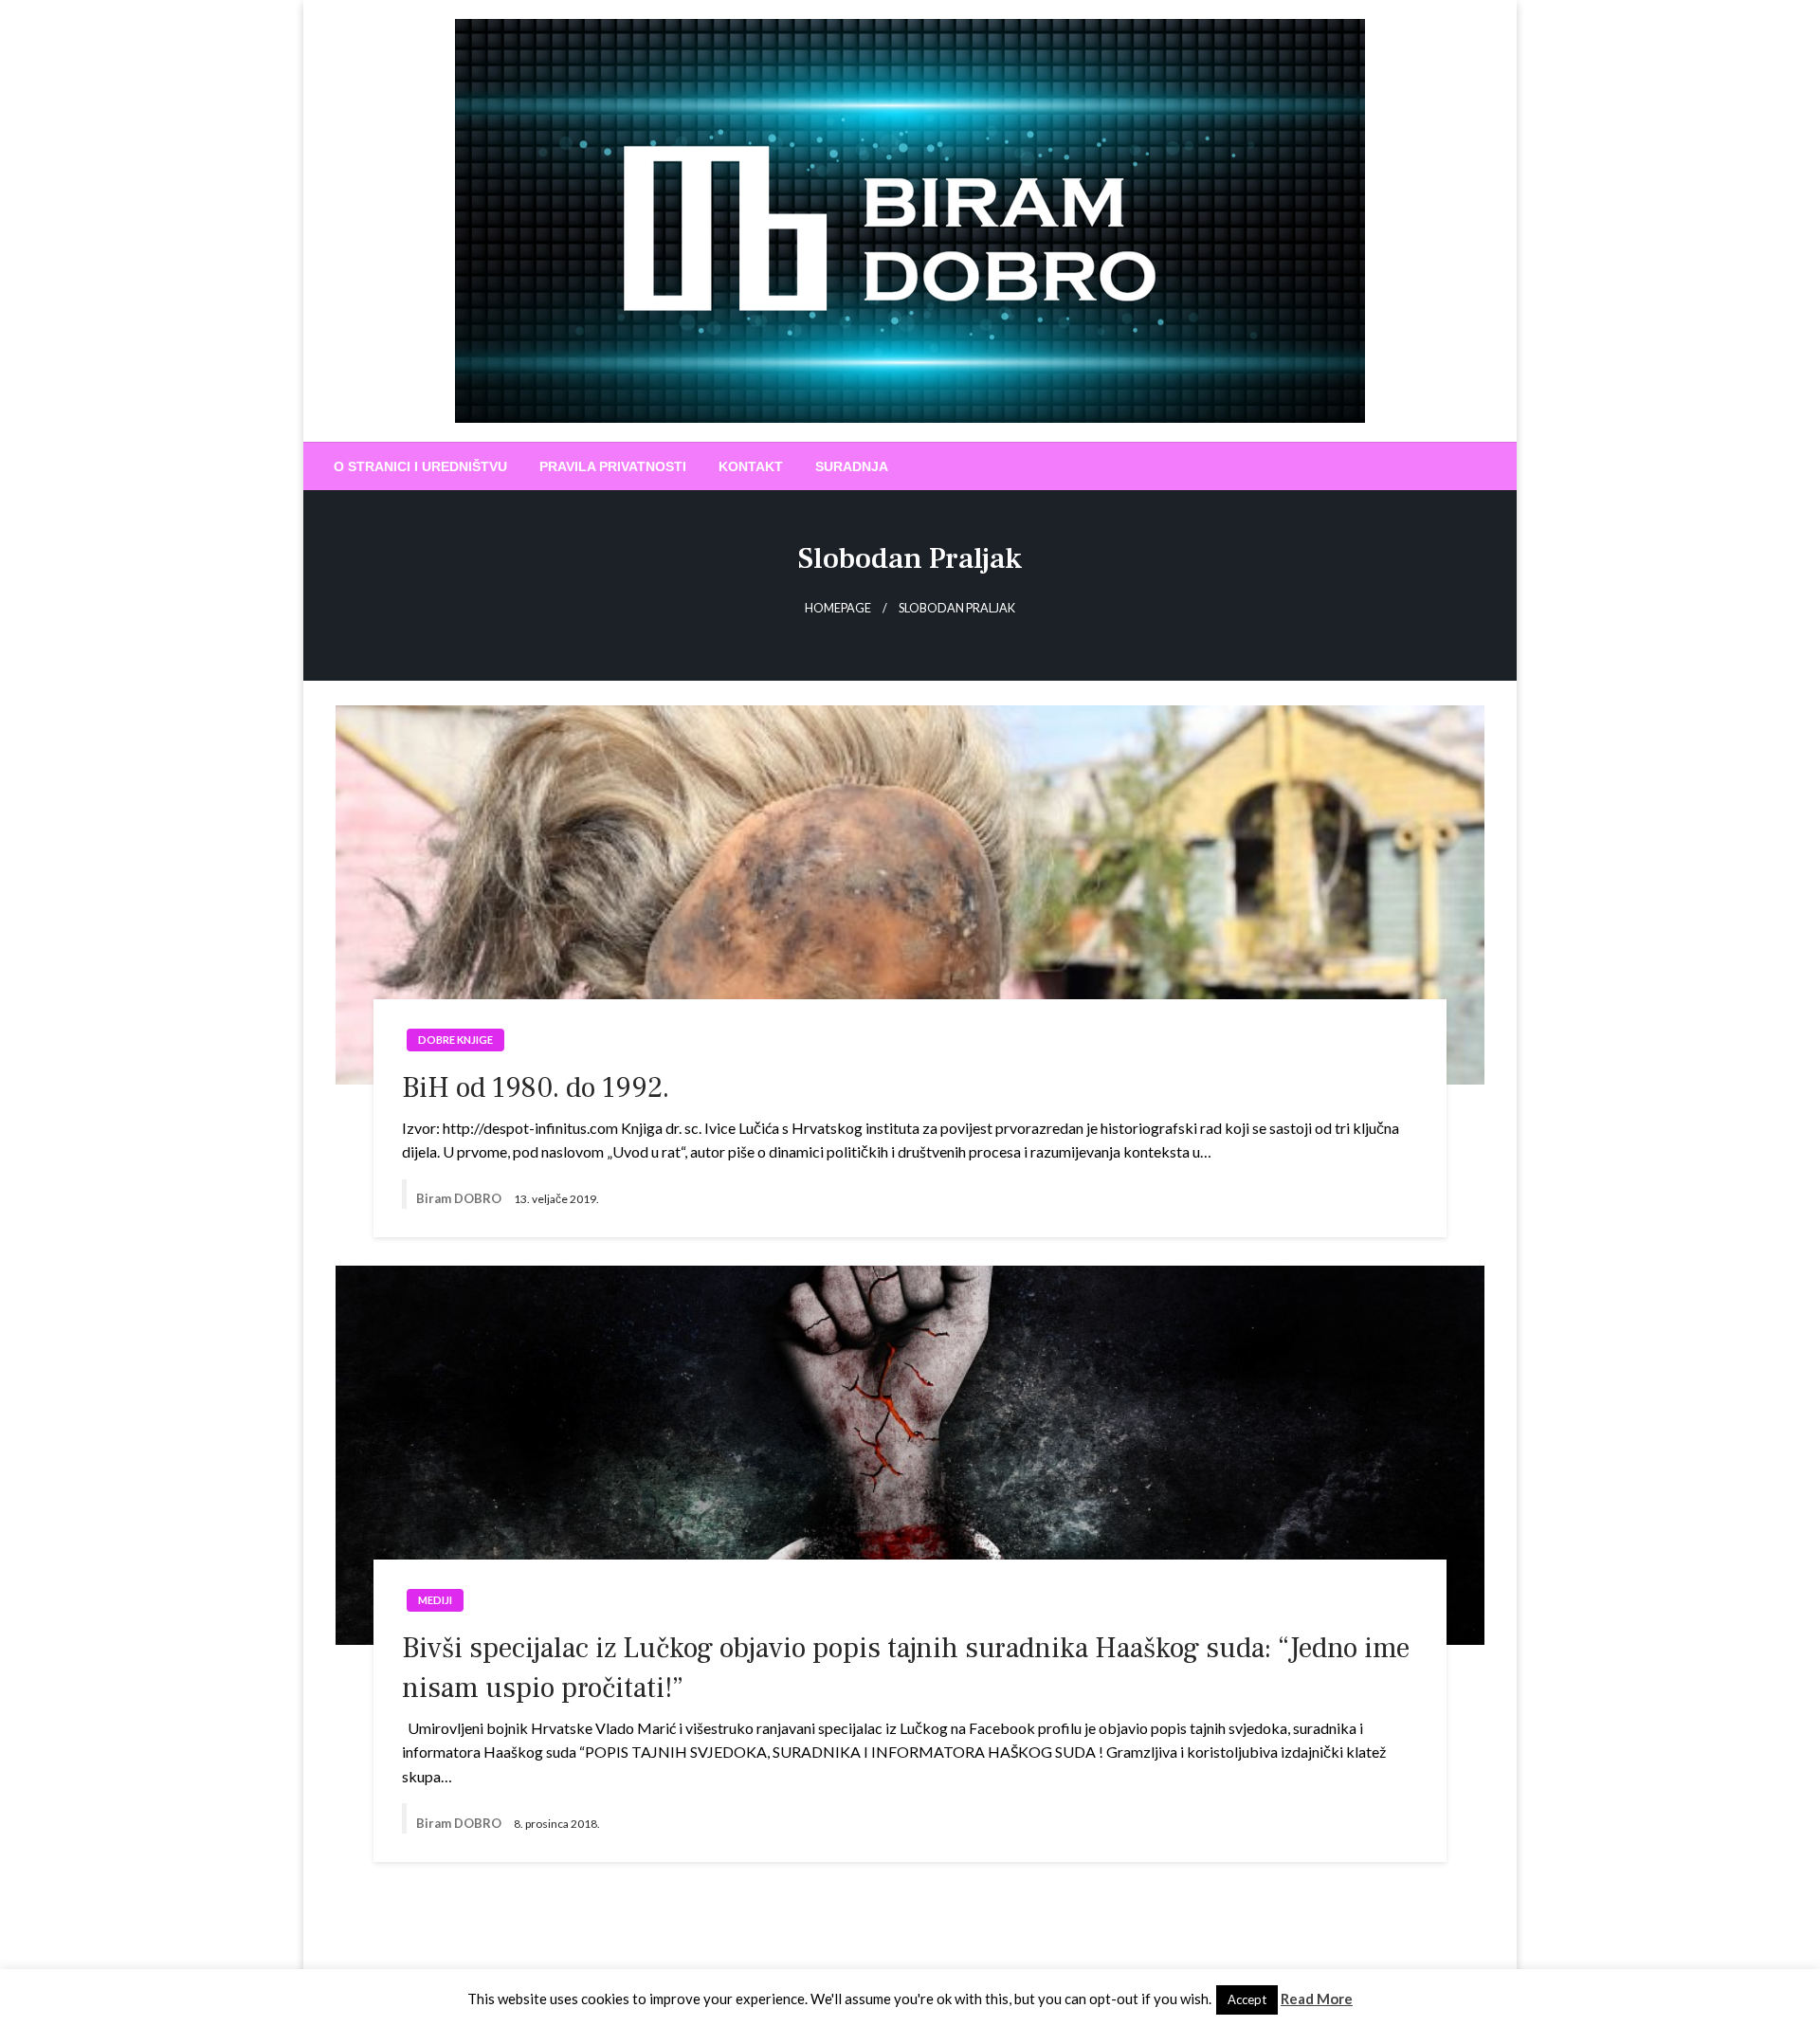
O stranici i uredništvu (420, 466)
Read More (1317, 1999)
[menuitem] (420, 466)
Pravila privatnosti (613, 466)
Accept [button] (1247, 1999)
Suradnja (852, 466)
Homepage (838, 608)
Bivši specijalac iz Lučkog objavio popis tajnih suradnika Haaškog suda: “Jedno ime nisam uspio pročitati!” (906, 1668)
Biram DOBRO (460, 1198)
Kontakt (751, 466)
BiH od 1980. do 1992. (536, 1088)
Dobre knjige (455, 1040)
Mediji (435, 1600)
